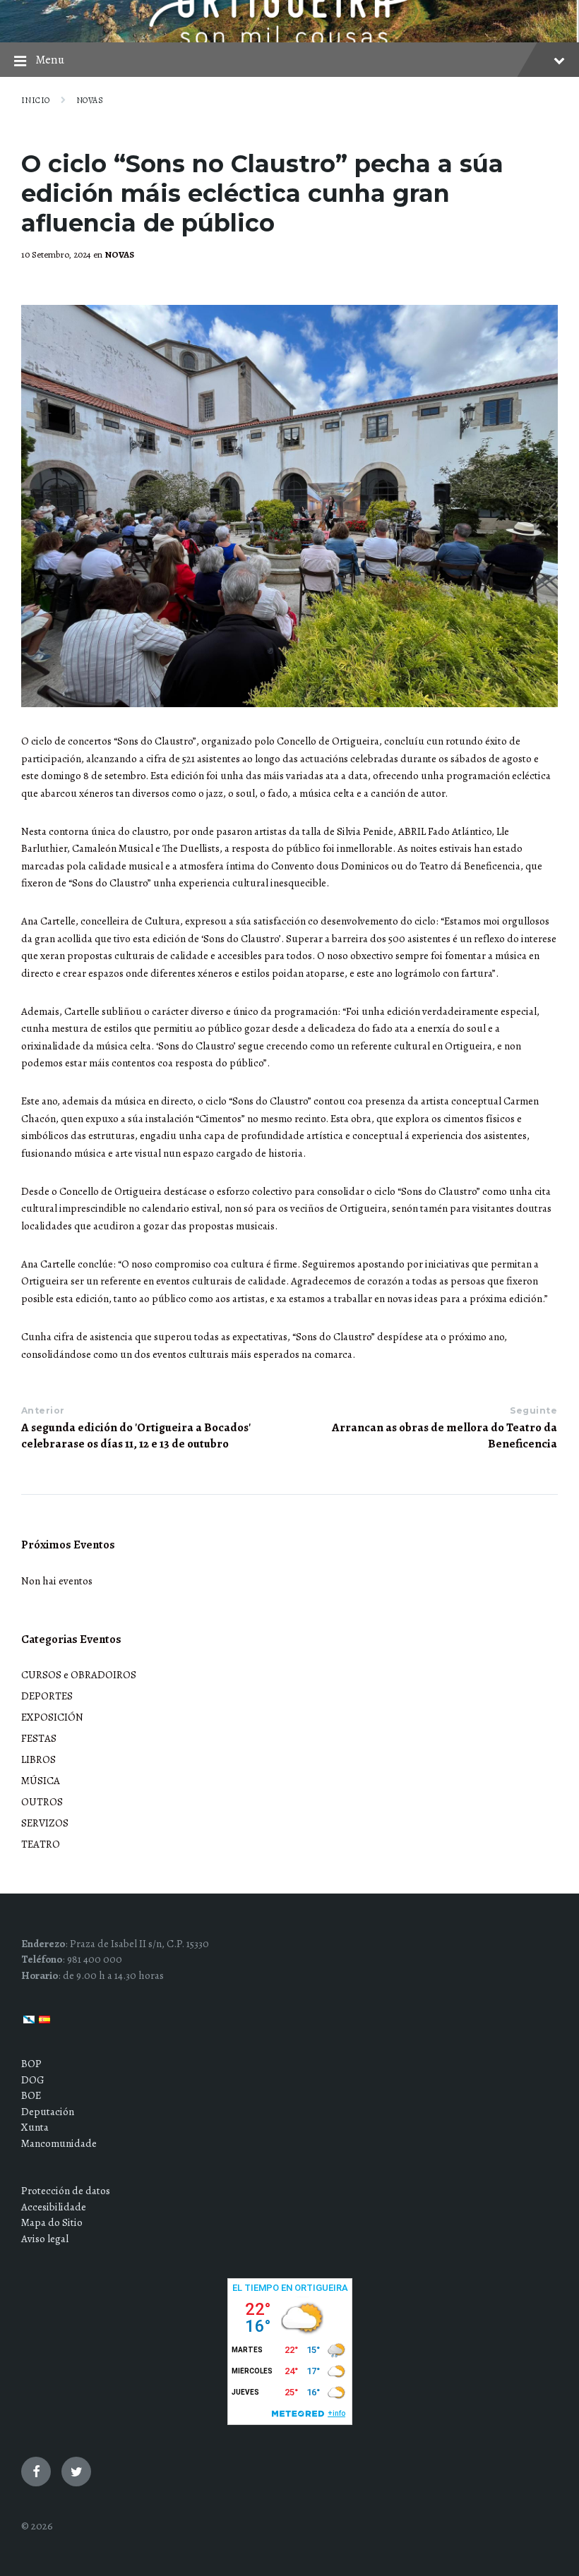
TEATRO (41, 1844)
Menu (50, 60)
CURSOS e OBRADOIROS (79, 1675)
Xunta (35, 2127)
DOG (33, 2080)
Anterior (43, 1410)
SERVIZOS (45, 1823)
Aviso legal (45, 2239)
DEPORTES (47, 1696)
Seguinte (533, 1410)
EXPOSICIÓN (52, 1717)
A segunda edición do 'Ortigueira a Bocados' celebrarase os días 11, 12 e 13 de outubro (136, 1436)
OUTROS (42, 1802)
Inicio (36, 100)
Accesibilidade (54, 2207)
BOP (31, 2064)
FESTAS (39, 1738)
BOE (31, 2095)
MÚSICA (41, 1781)
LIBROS (38, 1759)
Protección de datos (66, 2191)
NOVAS (90, 100)
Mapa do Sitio (52, 2222)
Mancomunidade (59, 2143)
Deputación (48, 2112)
